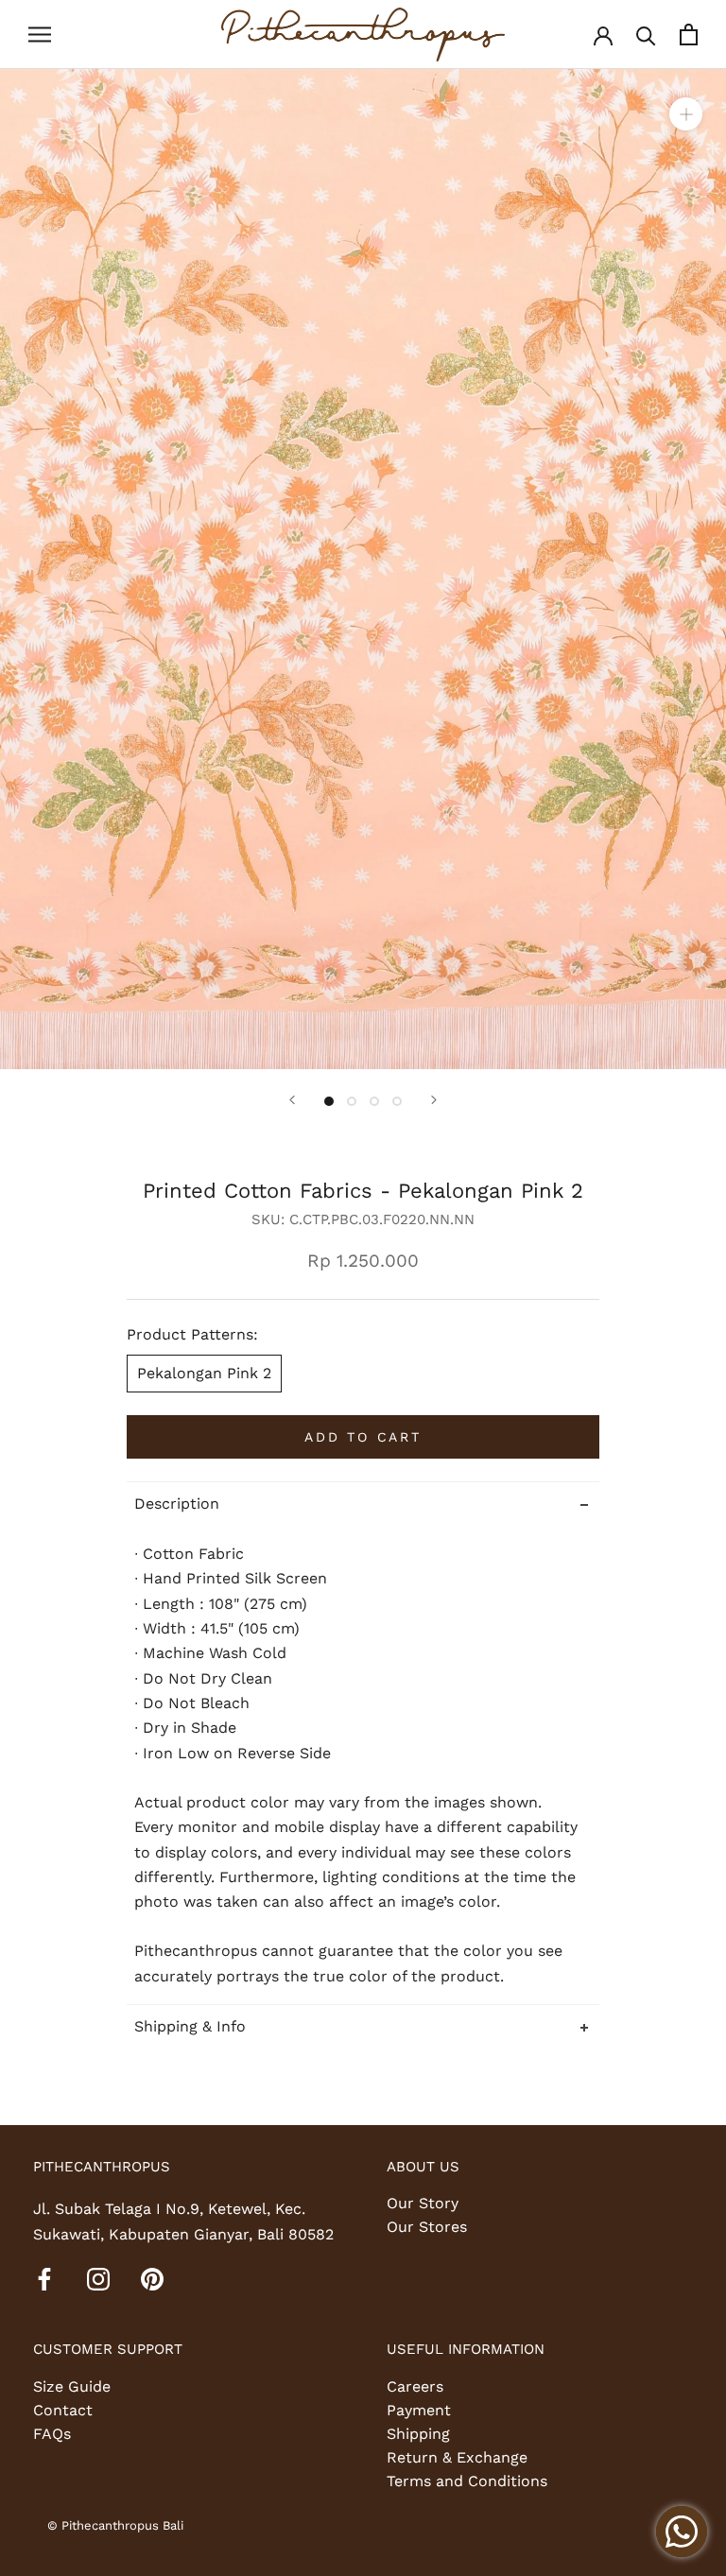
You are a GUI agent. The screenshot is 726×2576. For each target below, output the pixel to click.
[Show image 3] (374, 1101)
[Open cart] (689, 35)
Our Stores (427, 2227)
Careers (415, 2386)
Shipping (418, 2434)
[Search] (646, 35)
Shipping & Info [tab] (190, 2026)
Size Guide (72, 2386)
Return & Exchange (457, 2457)
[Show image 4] (397, 1101)
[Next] (434, 1100)
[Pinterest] (152, 2278)
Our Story (423, 2203)
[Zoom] (686, 113)
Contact (63, 2410)
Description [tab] (177, 1504)
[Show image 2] (352, 1101)
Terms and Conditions (467, 2481)
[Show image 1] (329, 1101)
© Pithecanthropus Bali (115, 2525)
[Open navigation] (40, 35)
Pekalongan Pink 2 (204, 1373)
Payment (419, 2410)
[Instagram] (98, 2278)
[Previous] (292, 1100)
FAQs (52, 2434)
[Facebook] (44, 2278)
